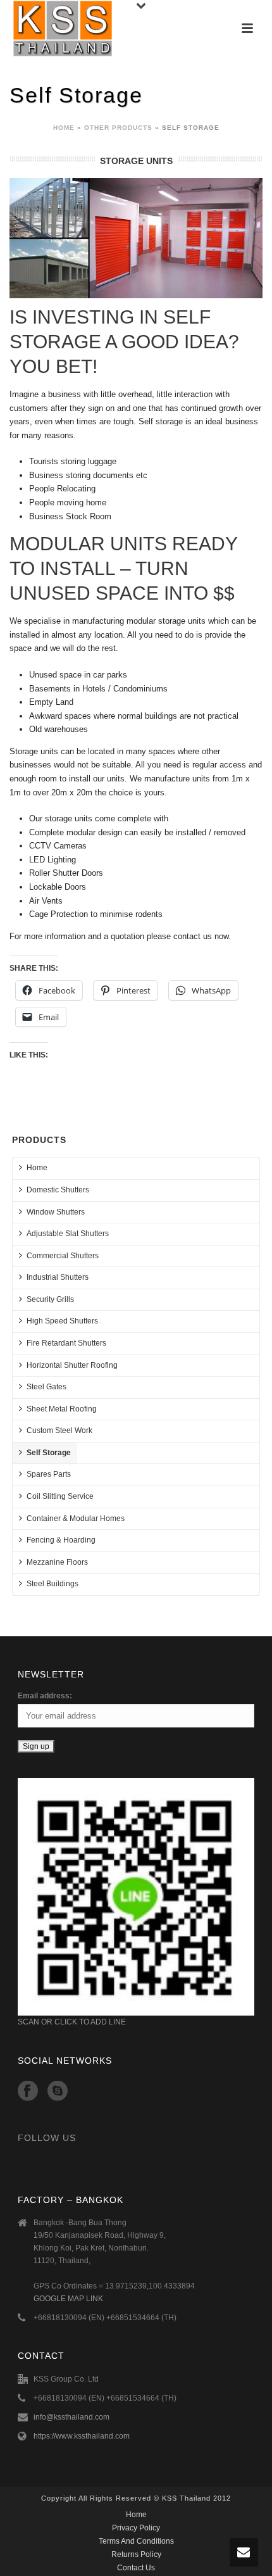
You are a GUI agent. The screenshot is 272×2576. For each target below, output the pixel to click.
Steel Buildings (53, 1584)
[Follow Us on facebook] (28, 2092)
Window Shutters (56, 1212)
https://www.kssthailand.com (82, 2436)
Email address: (45, 1696)
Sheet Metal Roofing (62, 1409)
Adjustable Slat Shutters (68, 1234)
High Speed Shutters (62, 1321)
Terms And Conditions (136, 2541)
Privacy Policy (136, 2528)
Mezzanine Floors (57, 1562)
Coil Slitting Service (60, 1496)
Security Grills (50, 1299)
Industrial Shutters (58, 1277)
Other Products (118, 128)
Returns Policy (136, 2554)
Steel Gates (46, 1387)
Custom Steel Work (59, 1430)
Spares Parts (49, 1474)
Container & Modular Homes (76, 1518)
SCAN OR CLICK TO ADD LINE (72, 2022)
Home (64, 128)
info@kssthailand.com (71, 2417)
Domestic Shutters (58, 1190)
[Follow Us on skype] (58, 2092)
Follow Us (47, 2138)
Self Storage (49, 1453)
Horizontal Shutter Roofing (72, 1365)
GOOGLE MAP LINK (68, 2299)
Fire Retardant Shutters (66, 1343)
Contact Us (136, 2568)
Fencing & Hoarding (61, 1540)
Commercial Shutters (63, 1256)
